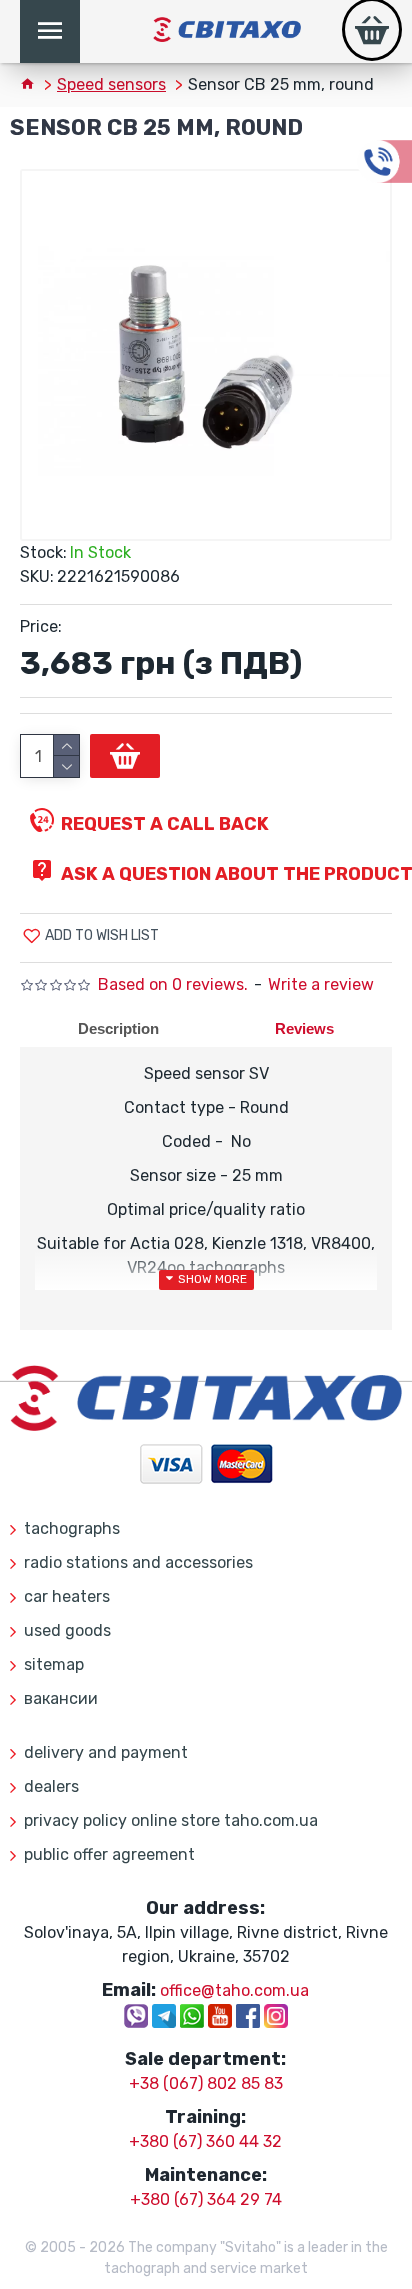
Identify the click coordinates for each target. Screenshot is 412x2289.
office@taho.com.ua (234, 1990)
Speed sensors (111, 84)
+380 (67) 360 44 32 (205, 2141)
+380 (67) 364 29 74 (206, 2199)
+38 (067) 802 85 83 (206, 2083)
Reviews (304, 1028)
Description (118, 1028)
